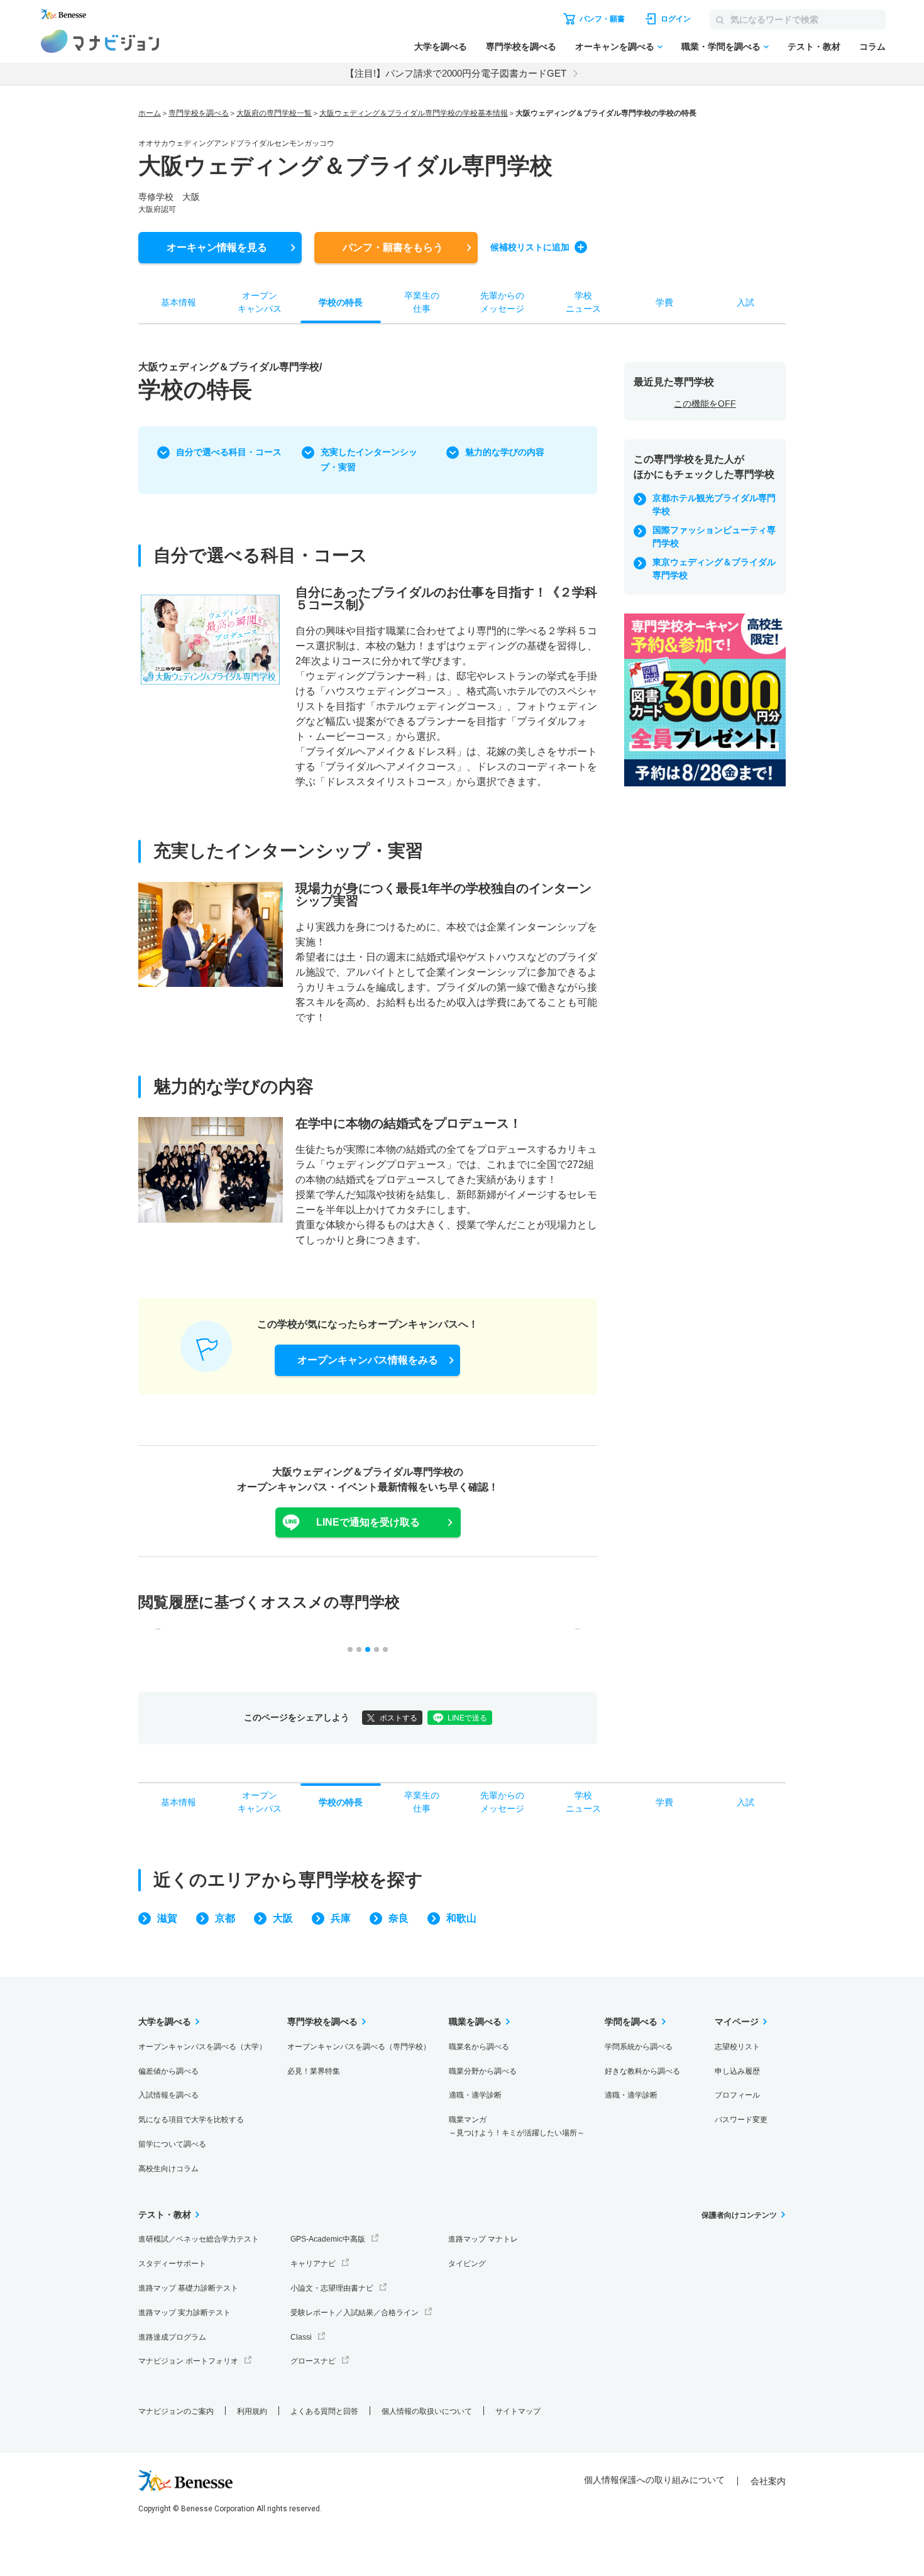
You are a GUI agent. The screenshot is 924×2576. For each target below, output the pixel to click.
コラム (872, 47)
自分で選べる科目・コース (229, 452)
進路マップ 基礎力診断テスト (188, 2288)
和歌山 (461, 1918)
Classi (301, 2337)
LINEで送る (467, 1718)
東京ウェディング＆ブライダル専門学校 (714, 569)
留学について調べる (172, 2144)
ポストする (399, 1718)
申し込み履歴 (737, 2071)
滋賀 (167, 1918)
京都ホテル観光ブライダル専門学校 (714, 504)
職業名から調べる (479, 2047)
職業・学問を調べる (721, 47)
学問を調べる (631, 2022)
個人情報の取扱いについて (427, 2411)
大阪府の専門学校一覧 (274, 113)
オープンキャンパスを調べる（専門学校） (359, 2047)
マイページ (737, 2022)
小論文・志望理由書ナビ (332, 2288)
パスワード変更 (741, 2120)
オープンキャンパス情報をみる (368, 1360)
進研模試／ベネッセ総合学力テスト (199, 2239)
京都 (225, 1918)
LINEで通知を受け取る (368, 1522)
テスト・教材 (814, 47)
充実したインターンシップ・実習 (369, 460)
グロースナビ (313, 2361)
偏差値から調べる (168, 2071)
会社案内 (768, 2481)
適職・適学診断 (475, 2095)
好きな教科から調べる (642, 2071)
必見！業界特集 (314, 2071)
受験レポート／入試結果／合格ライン (355, 2313)
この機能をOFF (705, 404)
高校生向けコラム (168, 2169)
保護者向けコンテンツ (739, 2215)
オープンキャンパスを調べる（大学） (202, 2047)
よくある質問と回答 (324, 2411)
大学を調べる (441, 47)
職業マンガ (517, 2126)
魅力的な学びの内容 (505, 452)
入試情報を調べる (168, 2095)
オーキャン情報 (217, 247)
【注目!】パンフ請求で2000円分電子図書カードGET (456, 73)
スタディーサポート (172, 2264)
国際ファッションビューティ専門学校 (714, 537)
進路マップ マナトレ (483, 2239)
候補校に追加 (530, 247)
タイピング (467, 2264)
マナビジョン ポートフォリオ (188, 2361)
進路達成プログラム (172, 2337)
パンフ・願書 (393, 247)
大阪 (283, 1918)
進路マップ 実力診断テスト (184, 2313)
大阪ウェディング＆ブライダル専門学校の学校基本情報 (414, 113)
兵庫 (341, 1918)
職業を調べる (475, 2022)
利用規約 (252, 2411)
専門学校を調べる (521, 47)
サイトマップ (518, 2411)
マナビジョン (100, 41)
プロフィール (737, 2095)
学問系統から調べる (639, 2047)
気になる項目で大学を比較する (191, 2120)
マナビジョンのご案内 (176, 2411)
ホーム (150, 113)
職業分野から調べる (483, 2071)
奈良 (399, 1918)
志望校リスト (737, 2047)
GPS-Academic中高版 (328, 2239)
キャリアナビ (313, 2264)
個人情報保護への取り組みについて (654, 2480)
